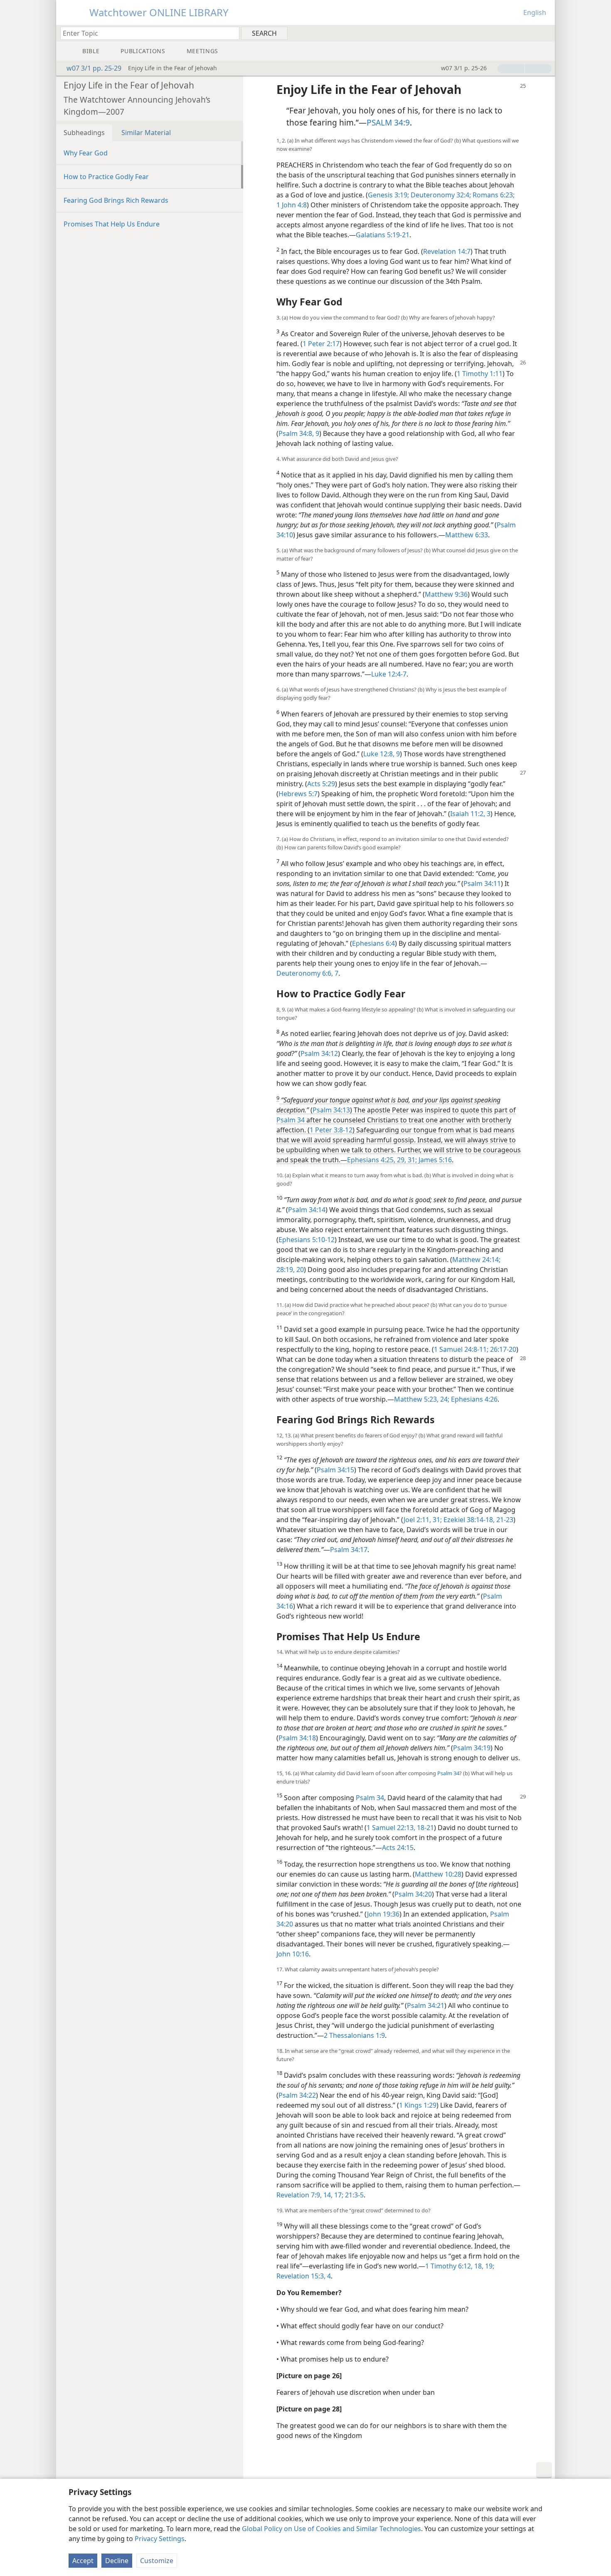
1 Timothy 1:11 (480, 374)
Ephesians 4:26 (473, 1399)
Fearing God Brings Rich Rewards (116, 200)
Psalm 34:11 (482, 883)
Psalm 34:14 (307, 1210)
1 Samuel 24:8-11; (461, 1349)
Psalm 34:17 (349, 1550)
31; (411, 1160)
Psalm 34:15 (335, 1470)
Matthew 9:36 (446, 594)
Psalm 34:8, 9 (299, 433)
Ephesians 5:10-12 (307, 1240)
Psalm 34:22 (297, 2095)
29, (401, 1160)
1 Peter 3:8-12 (331, 1130)
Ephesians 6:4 (373, 943)
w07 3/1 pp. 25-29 (94, 68)
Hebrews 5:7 (298, 794)
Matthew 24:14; (476, 1260)
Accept (83, 2561)
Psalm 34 (291, 1120)
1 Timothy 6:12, (449, 2266)
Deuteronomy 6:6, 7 (307, 973)
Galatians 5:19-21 (383, 235)
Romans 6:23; (493, 195)
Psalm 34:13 (331, 1110)
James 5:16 (434, 1160)
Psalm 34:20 (413, 1894)
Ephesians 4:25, (371, 1160)
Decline (117, 2561)
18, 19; (483, 2266)
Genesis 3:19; (388, 195)
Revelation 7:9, (299, 2195)
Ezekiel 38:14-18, (468, 1520)
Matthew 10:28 (438, 1874)
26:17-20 (502, 1349)
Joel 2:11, (417, 1520)
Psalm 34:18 (297, 1738)
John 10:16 (293, 1954)
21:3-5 (354, 2195)
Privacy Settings (160, 2539)
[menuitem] (546, 33)
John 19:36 (383, 1914)
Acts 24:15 (398, 1848)
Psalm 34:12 (319, 1053)
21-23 (504, 1520)
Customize (157, 2561)
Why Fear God (86, 153)
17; (338, 2195)
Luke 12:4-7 (389, 674)
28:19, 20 (290, 1270)
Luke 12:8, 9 (382, 754)
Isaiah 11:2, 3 (470, 814)
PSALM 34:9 (388, 122)
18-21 (425, 1828)
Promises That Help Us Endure (112, 224)
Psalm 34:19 (472, 1748)
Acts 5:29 (321, 784)
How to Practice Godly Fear (106, 177)
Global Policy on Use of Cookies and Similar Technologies (331, 2529)
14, (327, 2195)
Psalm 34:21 (426, 2005)
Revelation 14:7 (447, 251)
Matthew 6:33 (467, 535)
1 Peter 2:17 (321, 344)
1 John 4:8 (292, 205)
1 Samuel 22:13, (391, 1828)
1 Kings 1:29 (418, 2105)
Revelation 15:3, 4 (304, 2276)
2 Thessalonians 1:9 (354, 2035)
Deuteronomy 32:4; (440, 195)
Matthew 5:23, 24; (422, 1399)
